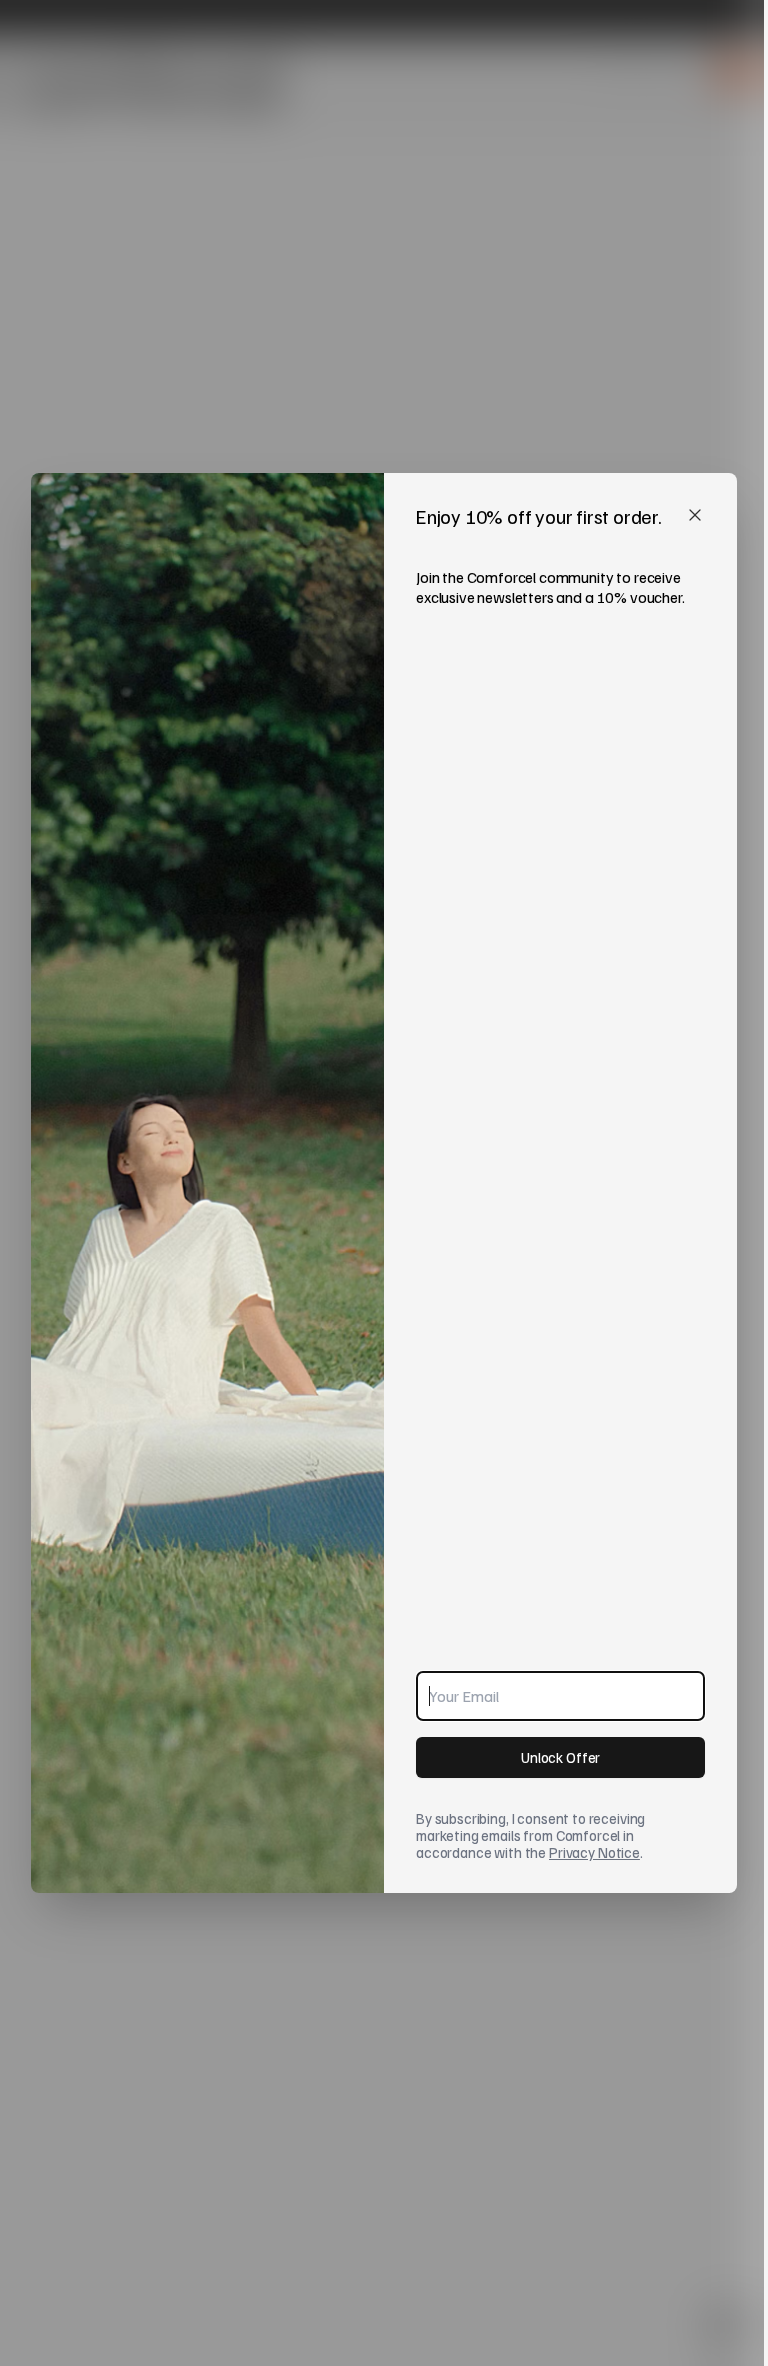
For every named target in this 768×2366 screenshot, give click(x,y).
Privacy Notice (594, 1852)
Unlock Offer (560, 1757)
